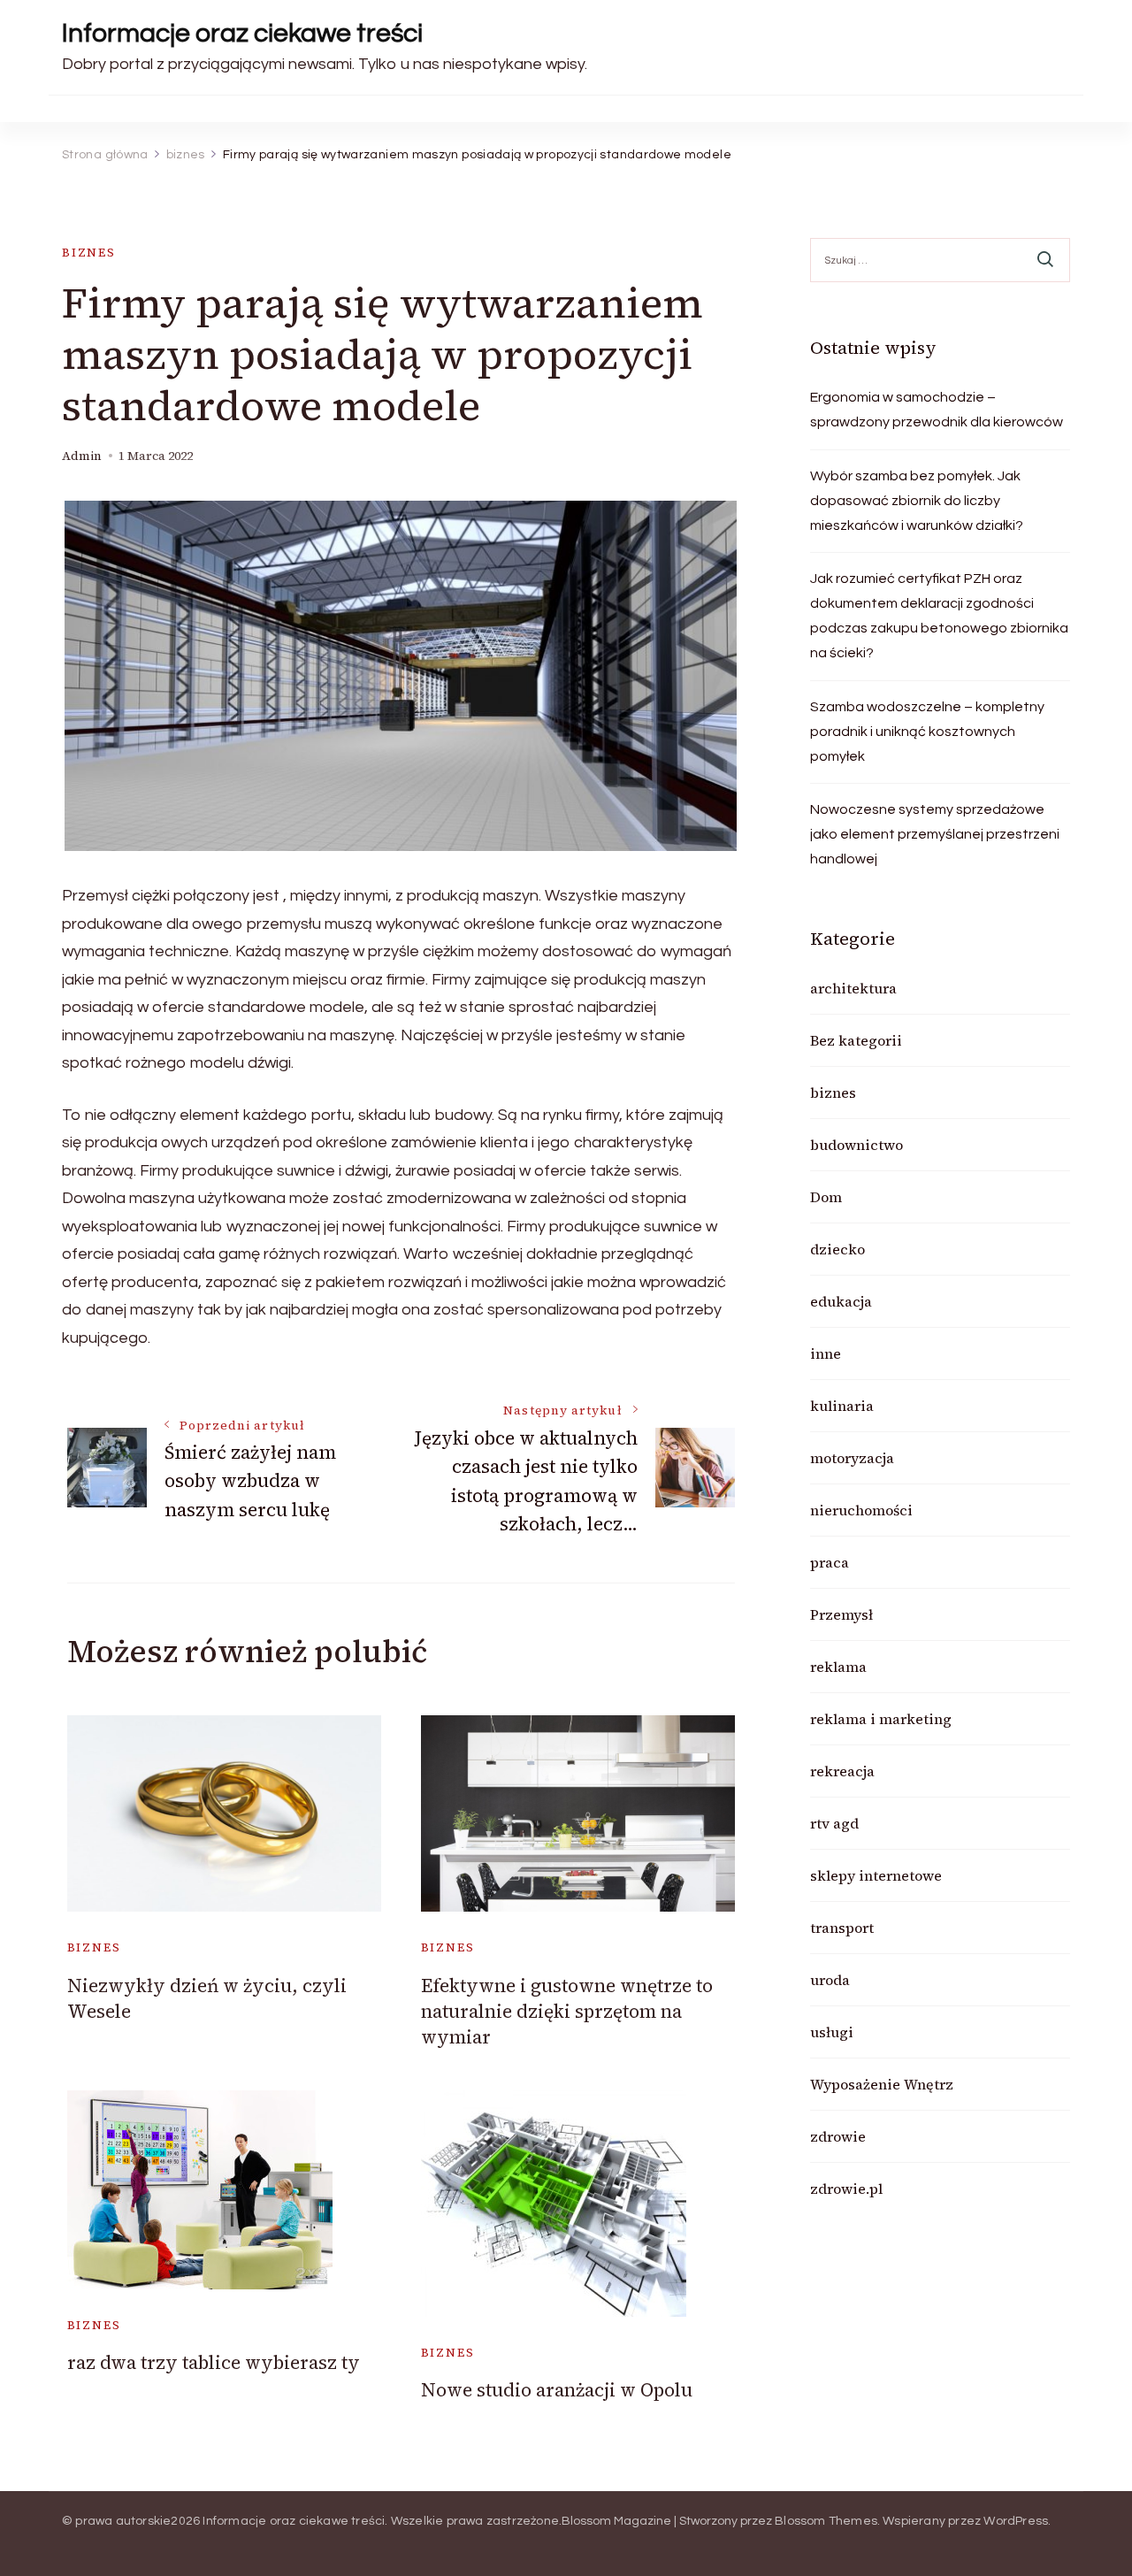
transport (842, 1928)
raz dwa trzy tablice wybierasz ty (214, 2362)
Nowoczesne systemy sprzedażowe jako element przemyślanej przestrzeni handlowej (935, 834)
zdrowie (838, 2136)
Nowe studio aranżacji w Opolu (557, 2390)
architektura (853, 988)
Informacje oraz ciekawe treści (242, 33)
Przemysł (841, 1614)
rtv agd (834, 1823)
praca (830, 1562)
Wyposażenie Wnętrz (882, 2084)
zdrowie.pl (846, 2189)
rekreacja (842, 1771)
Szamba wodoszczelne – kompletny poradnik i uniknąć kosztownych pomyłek (927, 732)
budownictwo (857, 1145)
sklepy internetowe (876, 1875)
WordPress (1016, 2521)
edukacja (841, 1301)
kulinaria (842, 1406)
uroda (830, 1980)
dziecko (838, 1249)
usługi (832, 2032)
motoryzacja (852, 1458)
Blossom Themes (826, 2521)
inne (826, 1353)
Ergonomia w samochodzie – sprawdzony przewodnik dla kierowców (937, 410)
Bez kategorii (856, 1040)
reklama (838, 1667)
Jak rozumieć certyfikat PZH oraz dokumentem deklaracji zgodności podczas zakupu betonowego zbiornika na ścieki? (939, 616)
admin (82, 456)
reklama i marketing (881, 1719)
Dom (826, 1197)
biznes (89, 253)
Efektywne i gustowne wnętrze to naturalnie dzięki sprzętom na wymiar (567, 2012)
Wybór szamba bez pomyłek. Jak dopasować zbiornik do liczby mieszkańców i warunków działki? (917, 501)
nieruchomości (861, 1510)
